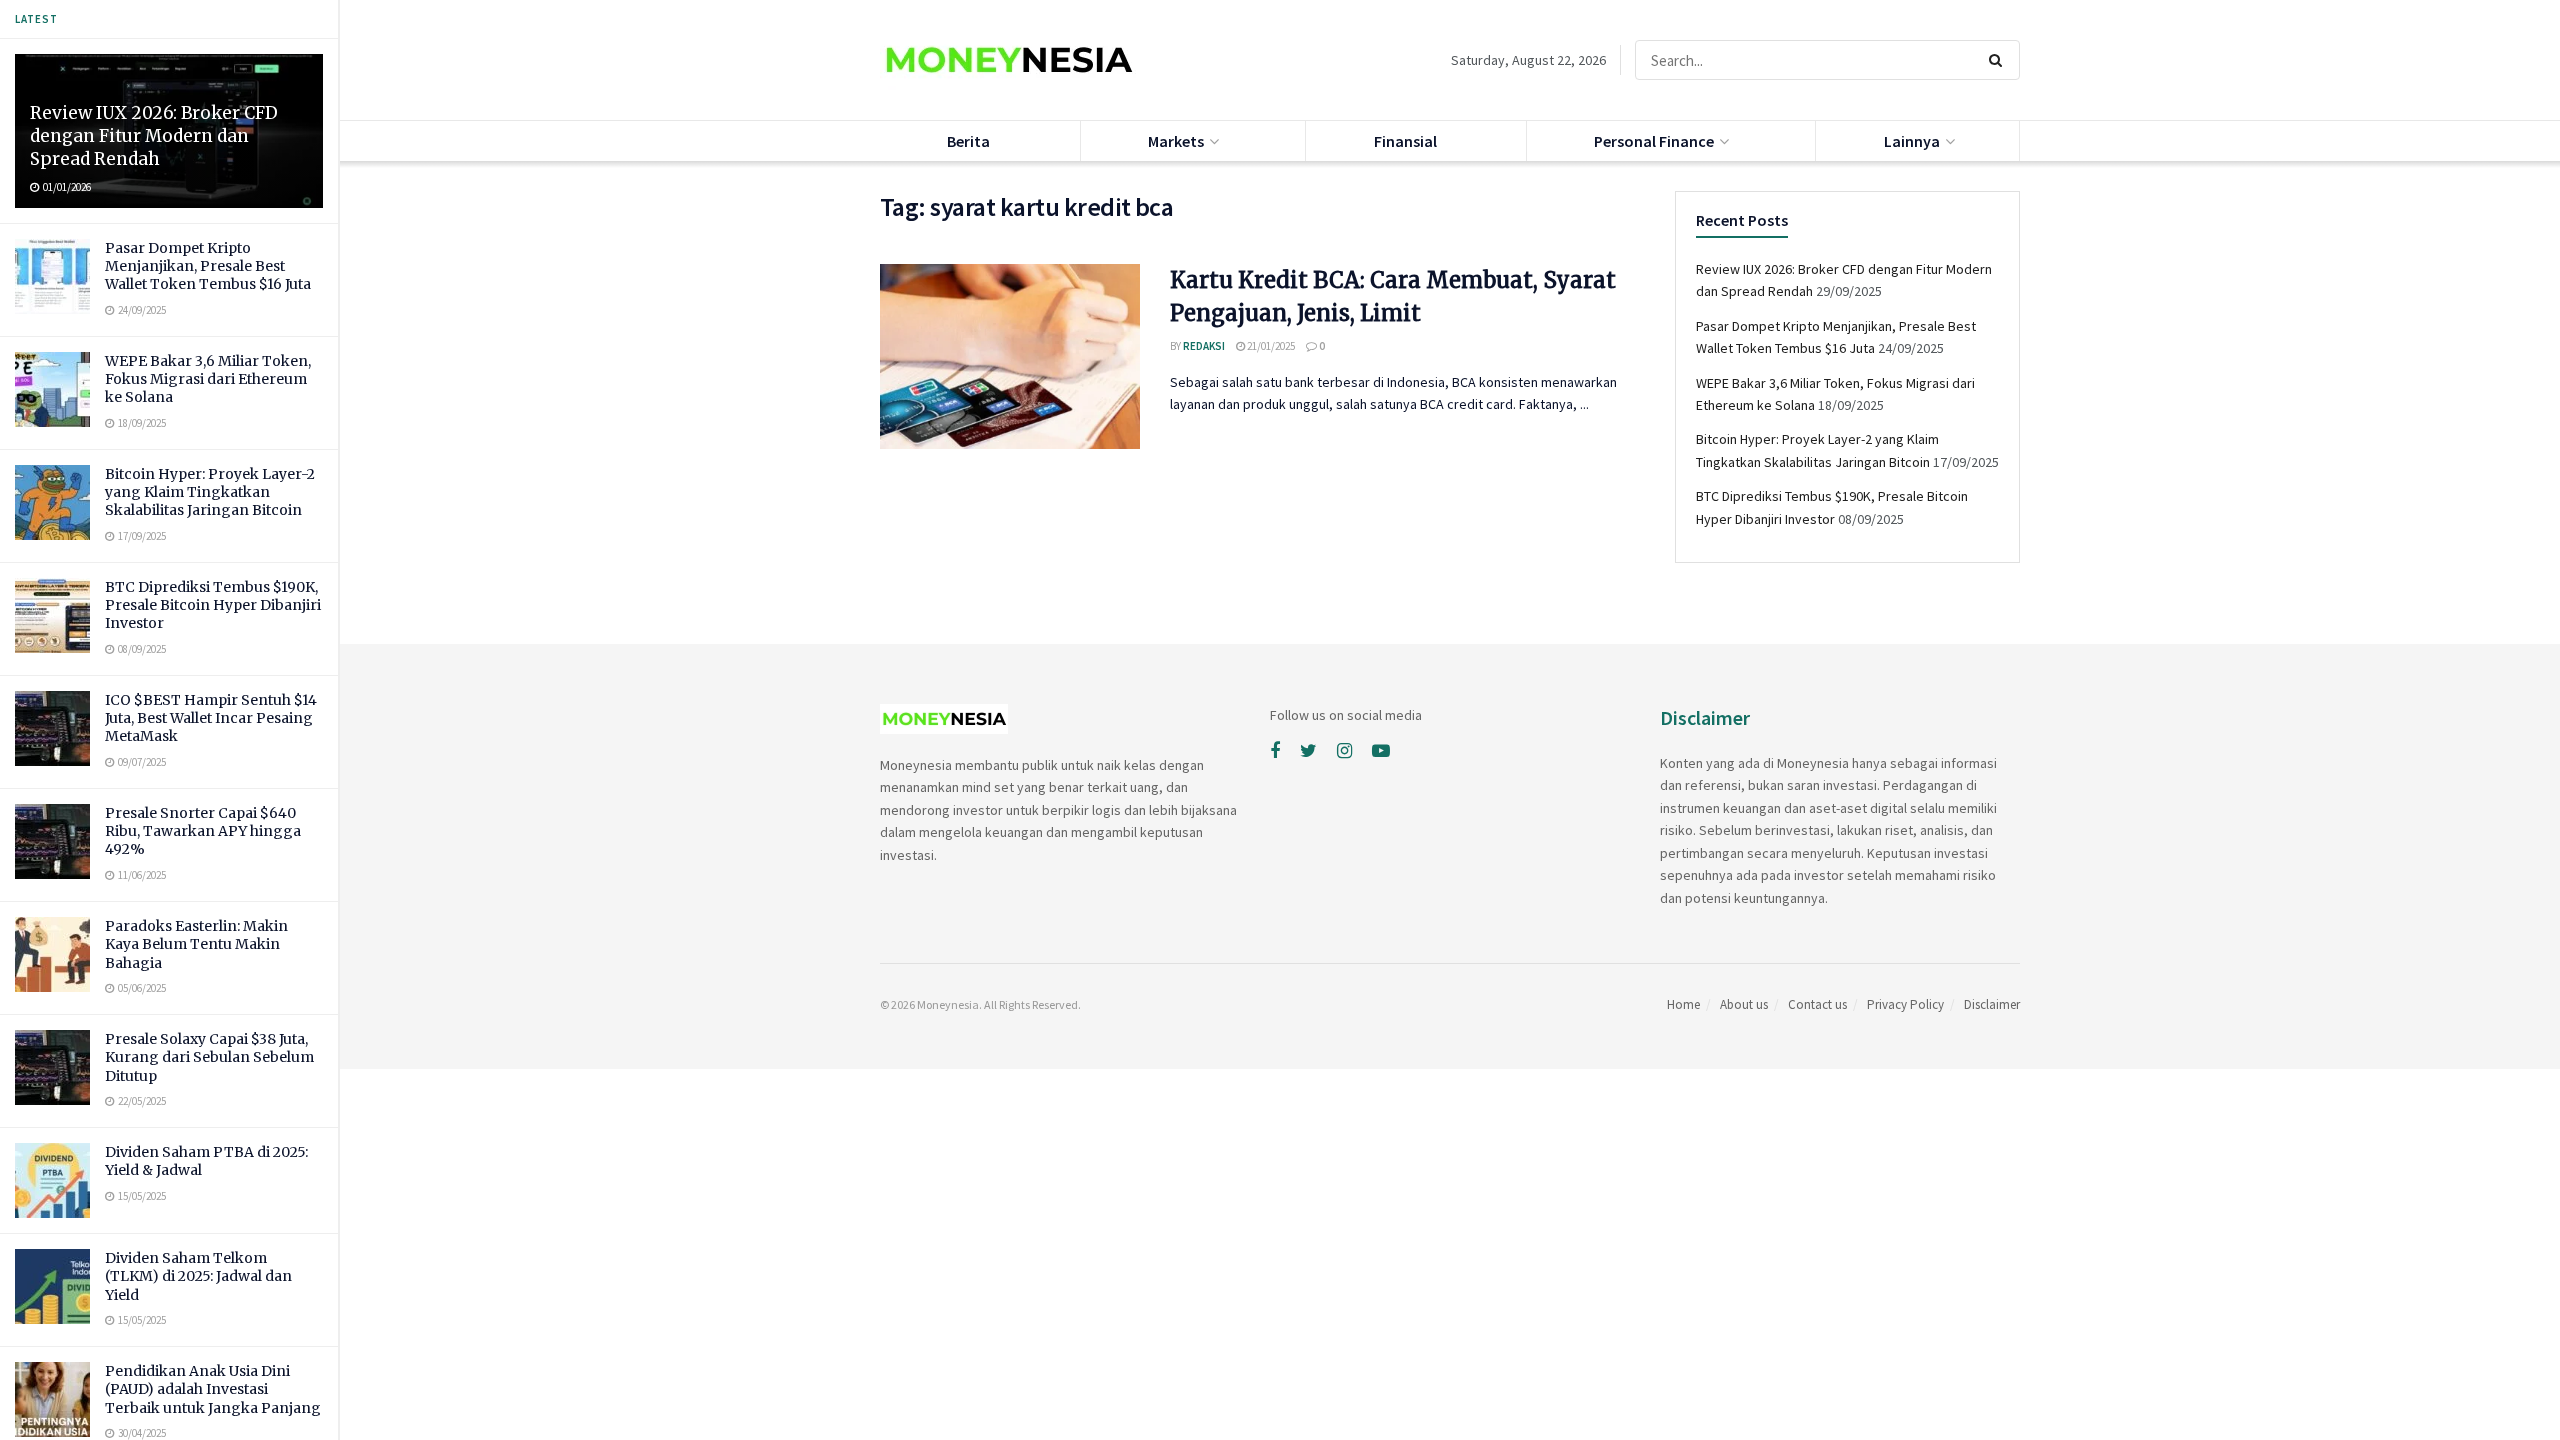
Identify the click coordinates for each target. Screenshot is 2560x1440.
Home (1683, 1004)
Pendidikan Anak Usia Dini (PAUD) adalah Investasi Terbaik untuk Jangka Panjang (213, 1389)
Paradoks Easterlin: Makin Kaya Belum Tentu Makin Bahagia (196, 944)
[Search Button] (1999, 60)
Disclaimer (1992, 1004)
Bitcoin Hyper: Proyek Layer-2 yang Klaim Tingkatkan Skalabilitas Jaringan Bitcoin (210, 492)
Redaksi (1204, 346)
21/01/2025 (1270, 346)
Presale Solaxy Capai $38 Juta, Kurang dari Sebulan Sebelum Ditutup (209, 1057)
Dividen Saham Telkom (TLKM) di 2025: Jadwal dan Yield (198, 1276)
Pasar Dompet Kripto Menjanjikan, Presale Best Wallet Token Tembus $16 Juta (208, 266)
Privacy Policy (1905, 1004)
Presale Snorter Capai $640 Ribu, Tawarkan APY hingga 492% (203, 831)
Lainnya (1912, 141)
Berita (968, 141)
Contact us (1817, 1004)
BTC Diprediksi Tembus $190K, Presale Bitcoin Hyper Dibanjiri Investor (213, 605)
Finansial (1405, 141)
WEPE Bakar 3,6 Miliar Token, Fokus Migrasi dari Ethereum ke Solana (208, 379)
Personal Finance (1654, 141)
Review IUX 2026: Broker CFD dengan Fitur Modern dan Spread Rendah (154, 136)
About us (1744, 1004)
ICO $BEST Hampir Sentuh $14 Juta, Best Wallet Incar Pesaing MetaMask (211, 718)
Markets (1176, 141)
